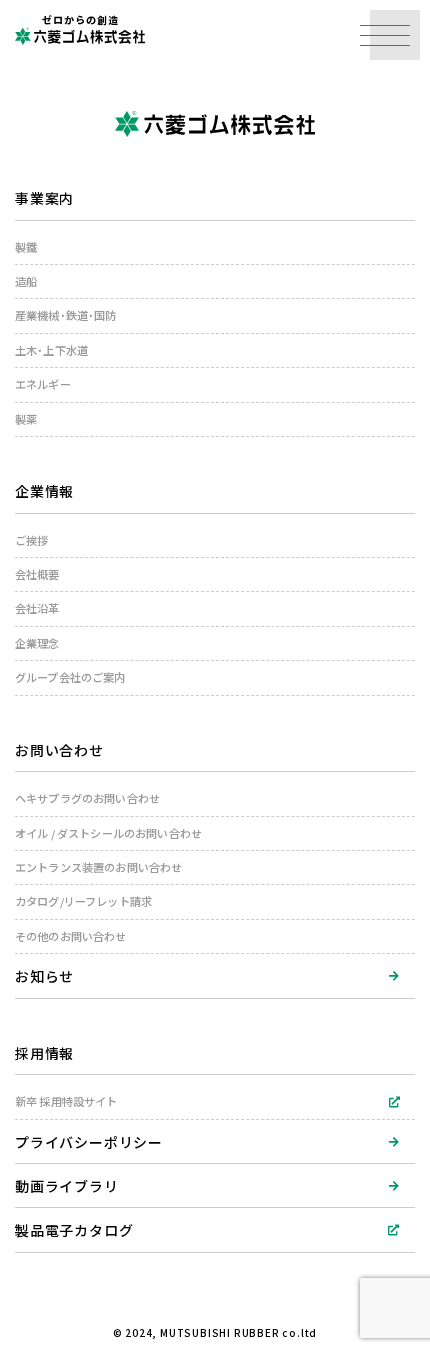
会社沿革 (37, 608)
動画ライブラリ (67, 1186)
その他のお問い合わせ (71, 936)
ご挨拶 (31, 540)
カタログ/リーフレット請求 (83, 901)
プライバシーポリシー (89, 1142)
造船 (26, 281)
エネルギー (43, 384)
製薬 (26, 419)
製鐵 (26, 247)
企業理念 (37, 643)
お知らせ (44, 976)
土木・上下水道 (51, 350)
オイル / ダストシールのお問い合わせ (108, 833)
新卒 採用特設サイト (66, 1101)
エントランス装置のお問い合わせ (98, 867)
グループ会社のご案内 (70, 677)
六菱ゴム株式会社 (80, 36)
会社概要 (37, 574)
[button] (395, 35)
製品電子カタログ (74, 1230)
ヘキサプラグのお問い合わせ (87, 798)
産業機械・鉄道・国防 (66, 315)
